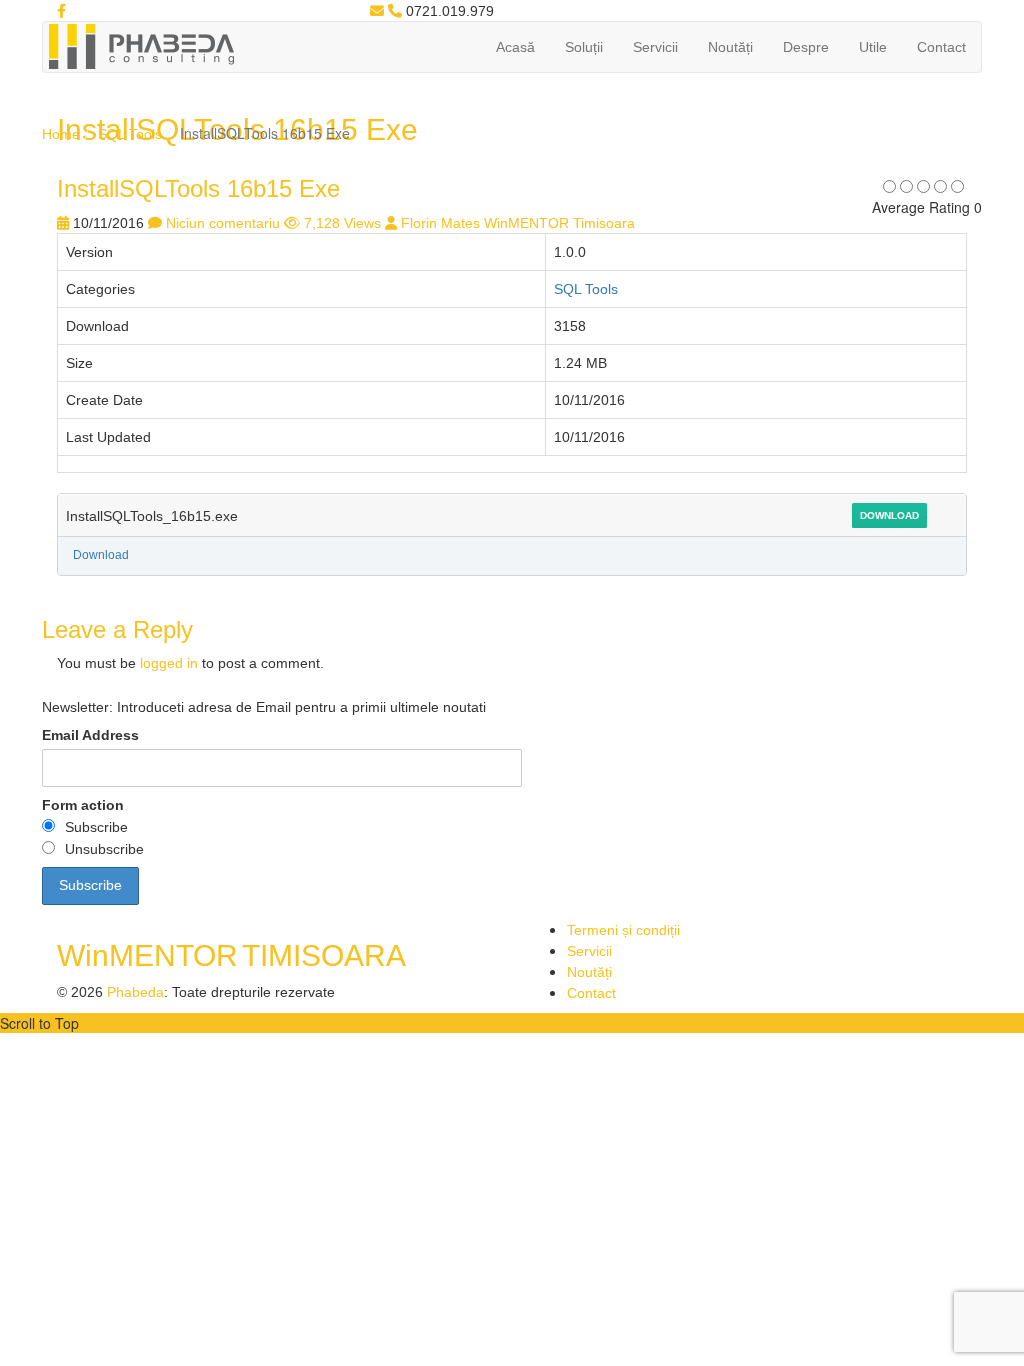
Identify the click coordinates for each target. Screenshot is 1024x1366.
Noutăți (730, 47)
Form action (83, 805)
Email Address (90, 735)
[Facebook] (61, 11)
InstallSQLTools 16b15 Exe (198, 188)
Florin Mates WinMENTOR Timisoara (518, 223)
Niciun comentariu (223, 223)
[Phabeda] (141, 45)
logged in (169, 663)
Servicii (655, 47)
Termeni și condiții (623, 930)
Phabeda (135, 992)
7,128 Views (342, 223)
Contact (941, 47)
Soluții (584, 47)
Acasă (515, 47)
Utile (873, 47)
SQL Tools (130, 134)
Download (889, 515)
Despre (806, 47)
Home (61, 134)
